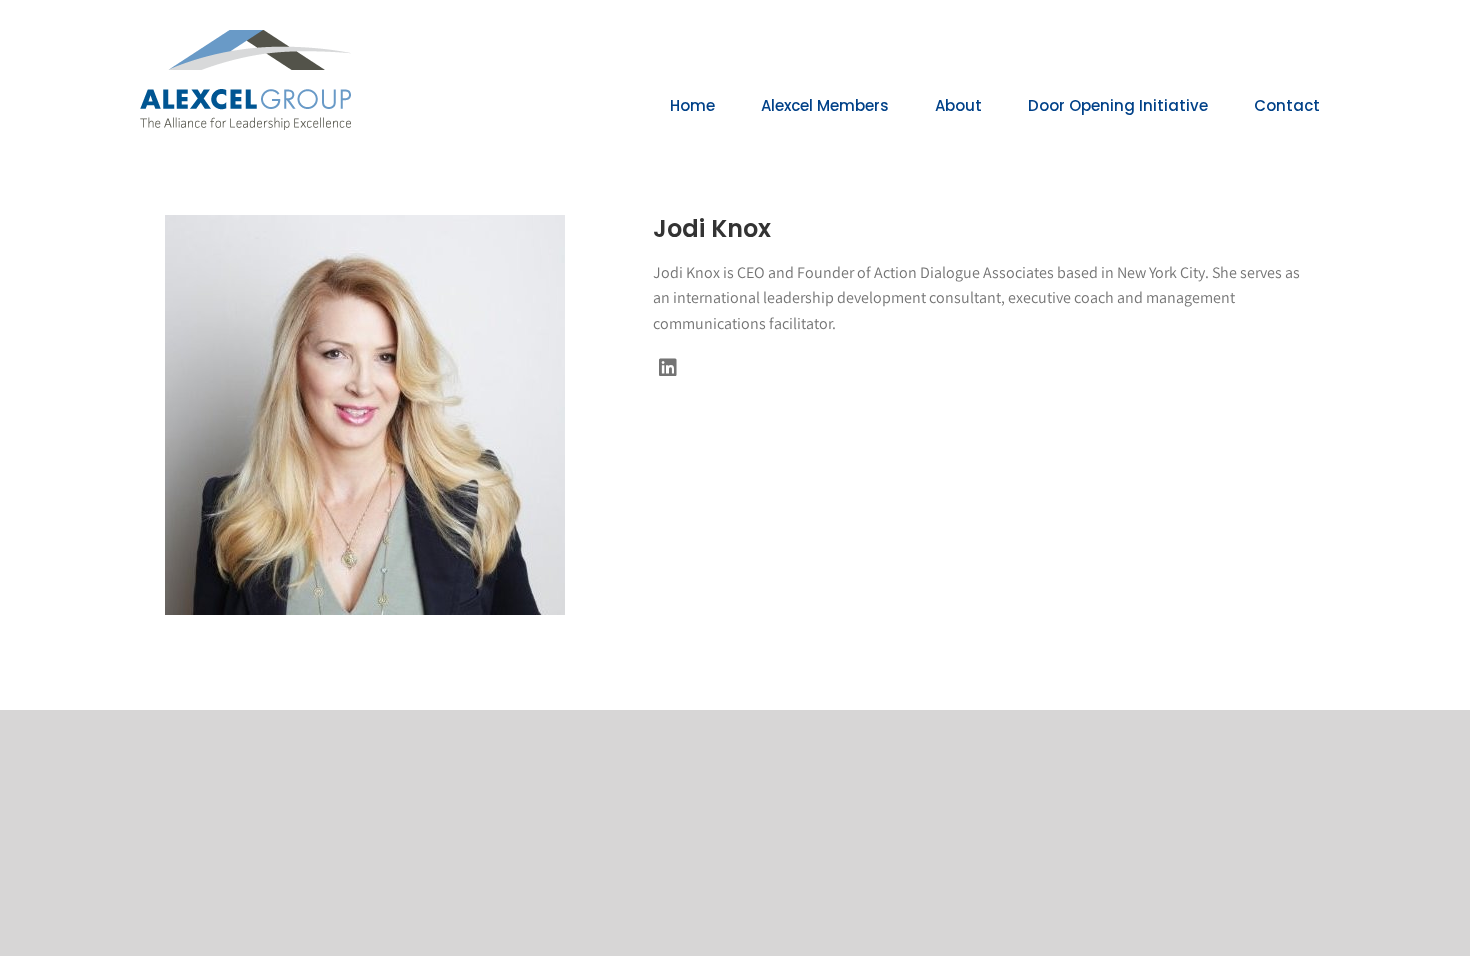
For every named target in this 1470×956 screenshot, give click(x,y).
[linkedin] (668, 368)
